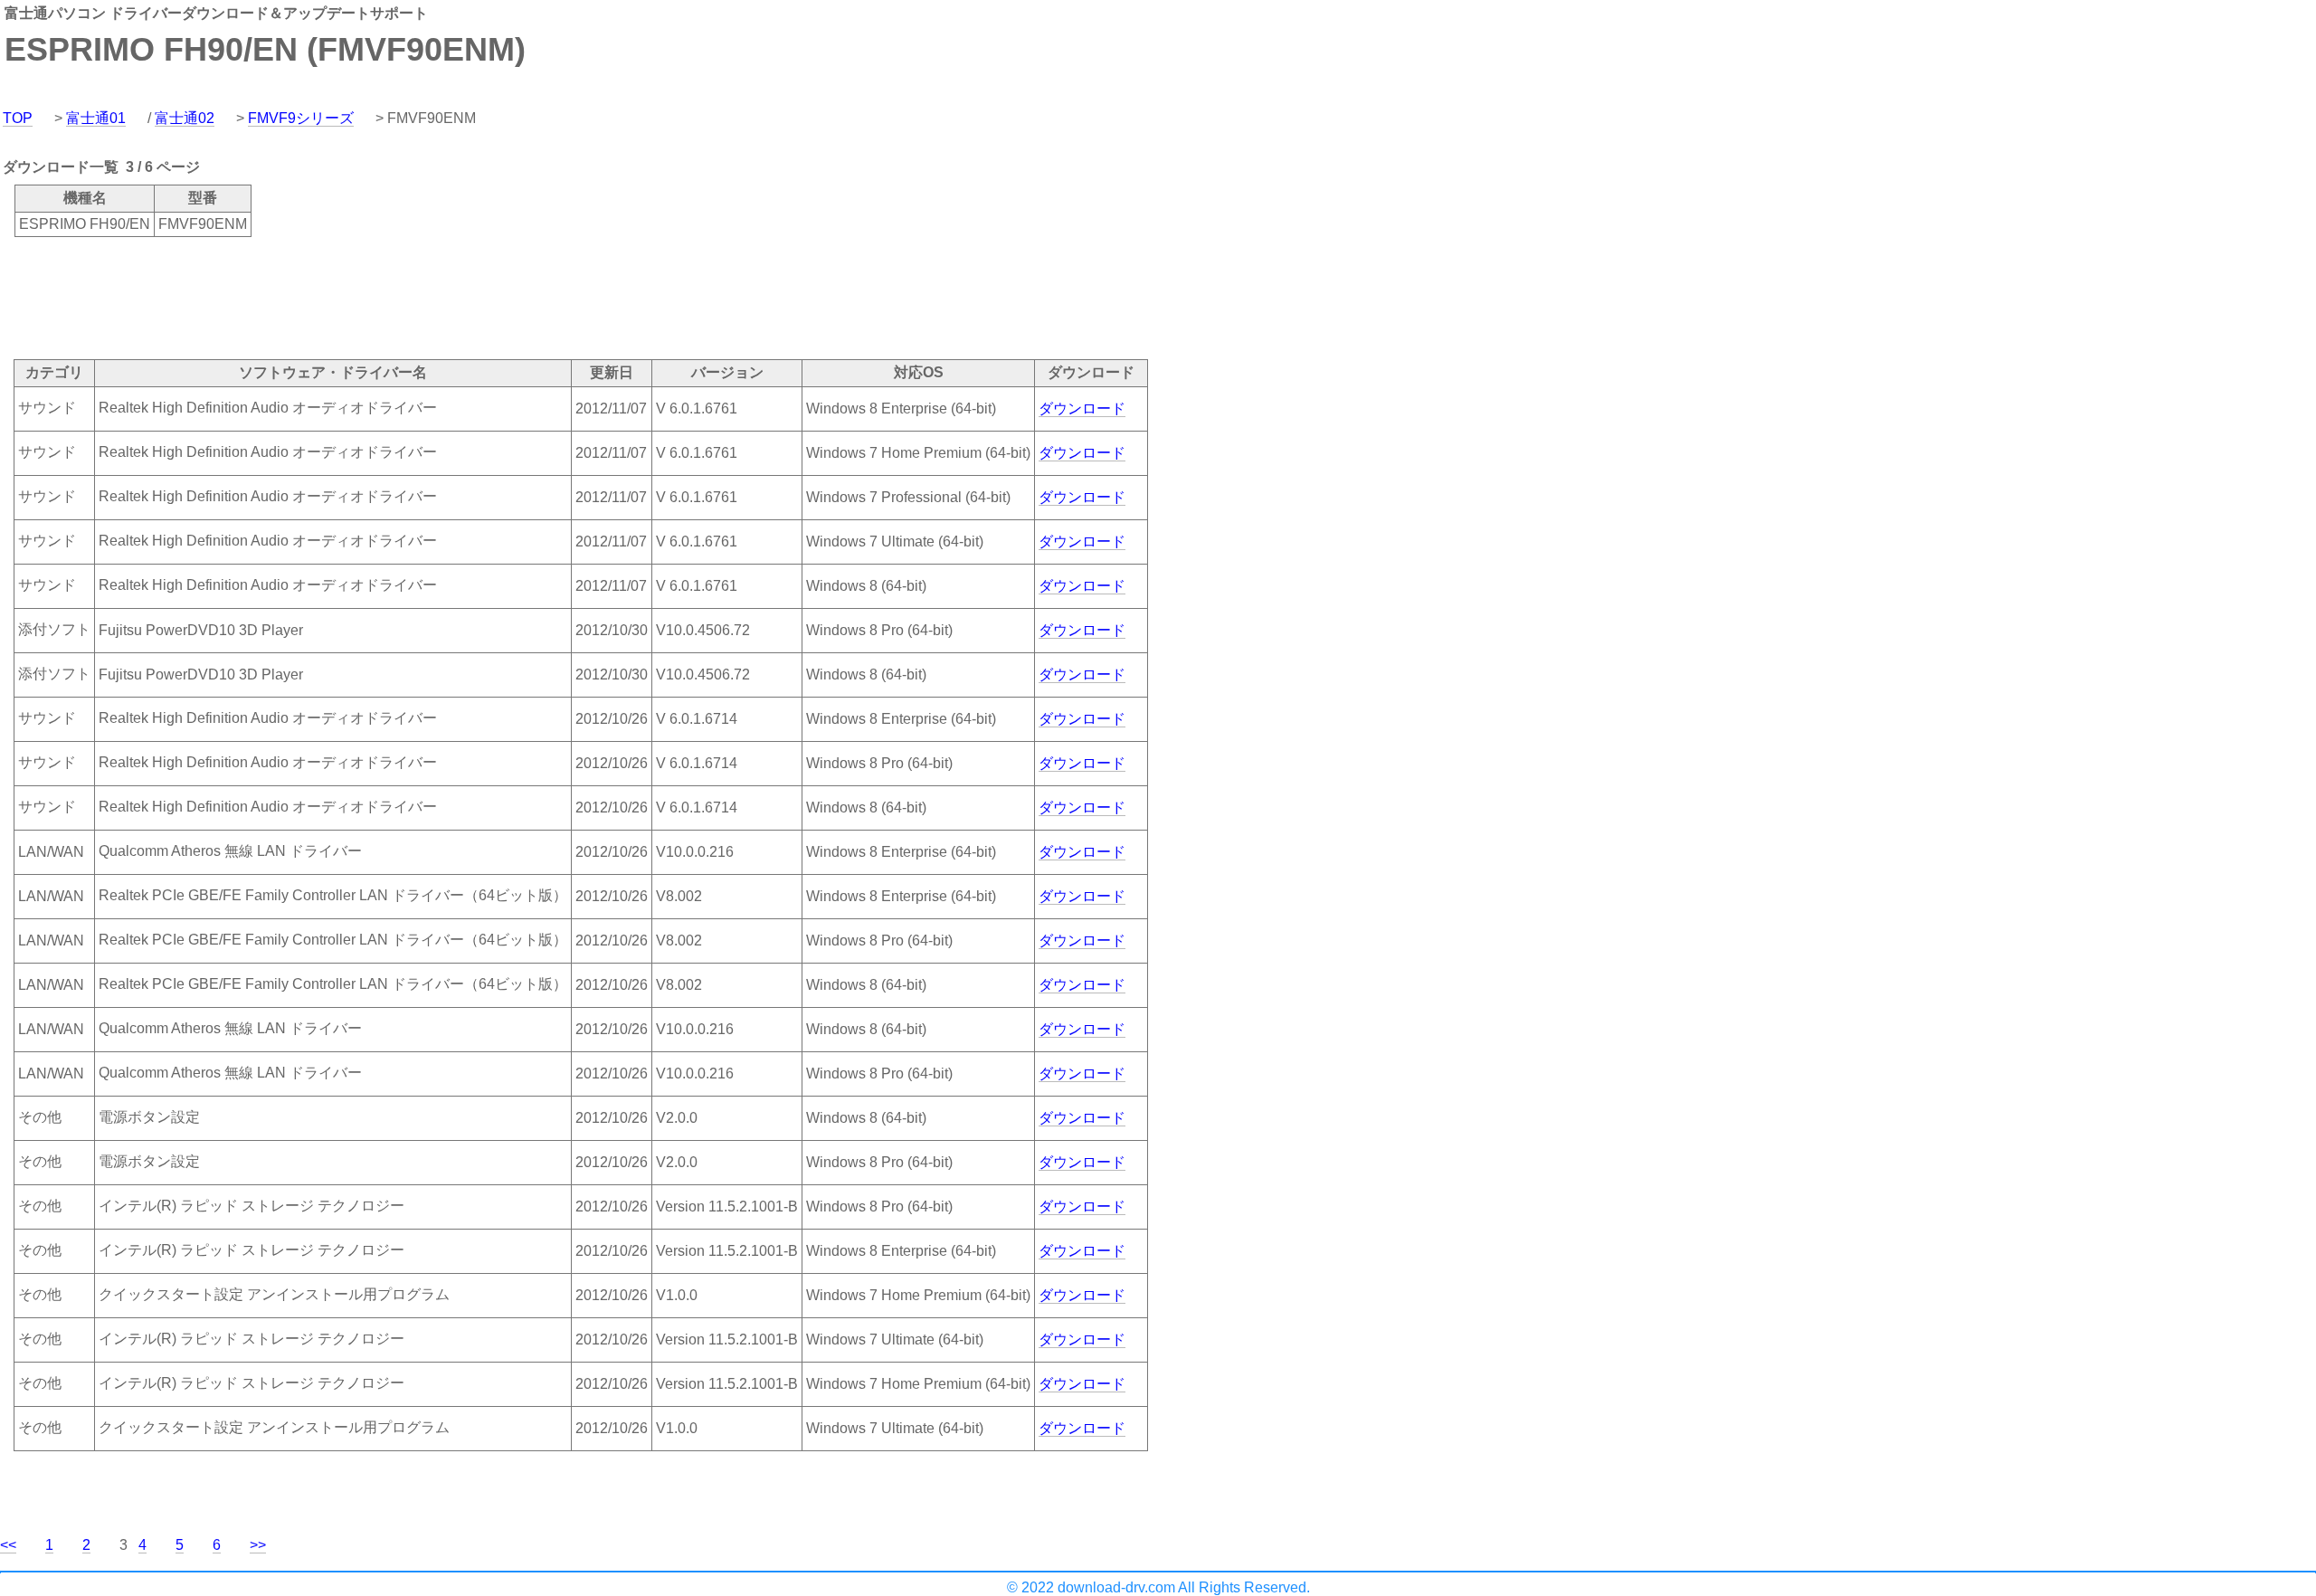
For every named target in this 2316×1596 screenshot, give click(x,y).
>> (258, 1545)
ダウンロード (1082, 408)
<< (8, 1545)
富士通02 (185, 118)
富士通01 (96, 118)
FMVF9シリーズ (301, 118)
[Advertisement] (329, 297)
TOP (18, 118)
